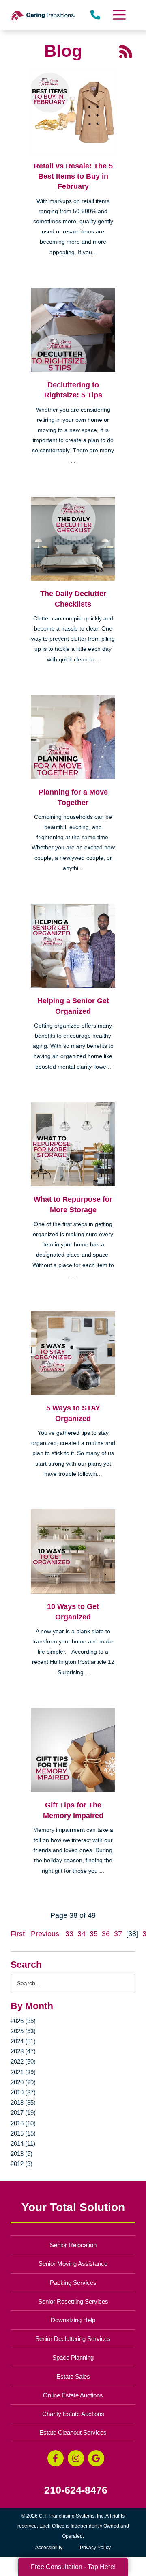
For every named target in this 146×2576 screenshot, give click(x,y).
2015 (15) (23, 2133)
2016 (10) (23, 2123)
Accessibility (49, 2548)
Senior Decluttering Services (73, 2339)
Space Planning (73, 2357)
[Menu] (119, 15)
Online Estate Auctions (73, 2395)
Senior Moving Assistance (73, 2264)
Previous (45, 1934)
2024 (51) (23, 2041)
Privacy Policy (95, 2548)
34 (82, 1934)
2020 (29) (23, 2082)
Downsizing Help (73, 2320)
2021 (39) (23, 2072)
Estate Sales (73, 2376)
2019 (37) (23, 2092)
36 (106, 1934)
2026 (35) (23, 2021)
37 (118, 1934)
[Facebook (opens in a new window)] (56, 2458)
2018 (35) (23, 2102)
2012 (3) (21, 2164)
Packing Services (73, 2283)
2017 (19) (23, 2113)
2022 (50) (23, 2061)
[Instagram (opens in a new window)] (76, 2458)
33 (69, 1934)
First (18, 1934)
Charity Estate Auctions (73, 2414)
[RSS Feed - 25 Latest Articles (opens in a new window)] (126, 51)
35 (94, 1934)
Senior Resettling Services (73, 2301)
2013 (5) (21, 2154)
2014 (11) (23, 2143)
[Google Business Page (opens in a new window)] (96, 2458)
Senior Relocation (73, 2245)
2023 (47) (23, 2051)
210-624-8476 (76, 2490)
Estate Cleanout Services (73, 2432)
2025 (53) (23, 2031)
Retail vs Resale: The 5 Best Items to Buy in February (73, 176)
